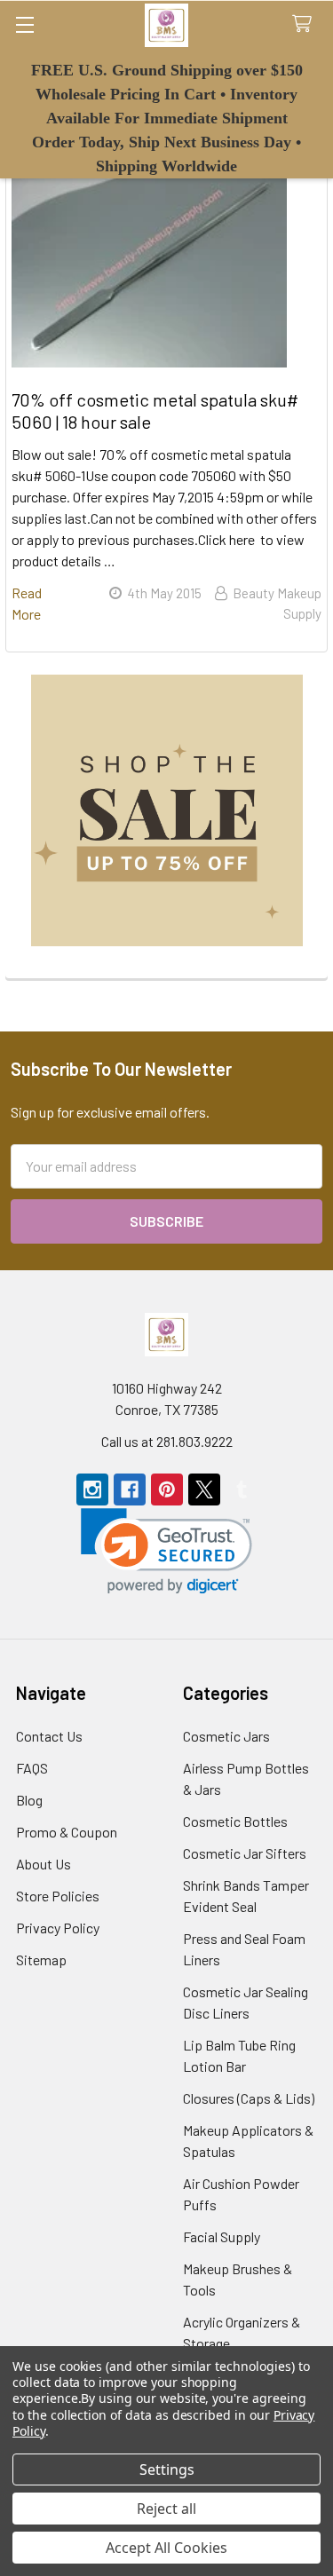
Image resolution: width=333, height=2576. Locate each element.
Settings (167, 2469)
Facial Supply (222, 2236)
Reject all (166, 2509)
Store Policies (58, 1896)
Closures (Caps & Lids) (249, 2098)
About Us (44, 1864)
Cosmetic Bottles (235, 1821)
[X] (204, 1489)
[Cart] (306, 24)
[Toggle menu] (24, 24)
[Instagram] (92, 1489)
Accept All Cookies (166, 2548)
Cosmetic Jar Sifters (245, 1853)
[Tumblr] (242, 1489)
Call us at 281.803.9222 (167, 1441)
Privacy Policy (58, 1928)
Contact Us (49, 1736)
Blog (29, 1800)
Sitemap (41, 1960)
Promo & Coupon (67, 1832)
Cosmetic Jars (226, 1736)
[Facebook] (130, 1489)
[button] (167, 810)
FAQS (32, 1768)
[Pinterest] (167, 1489)
